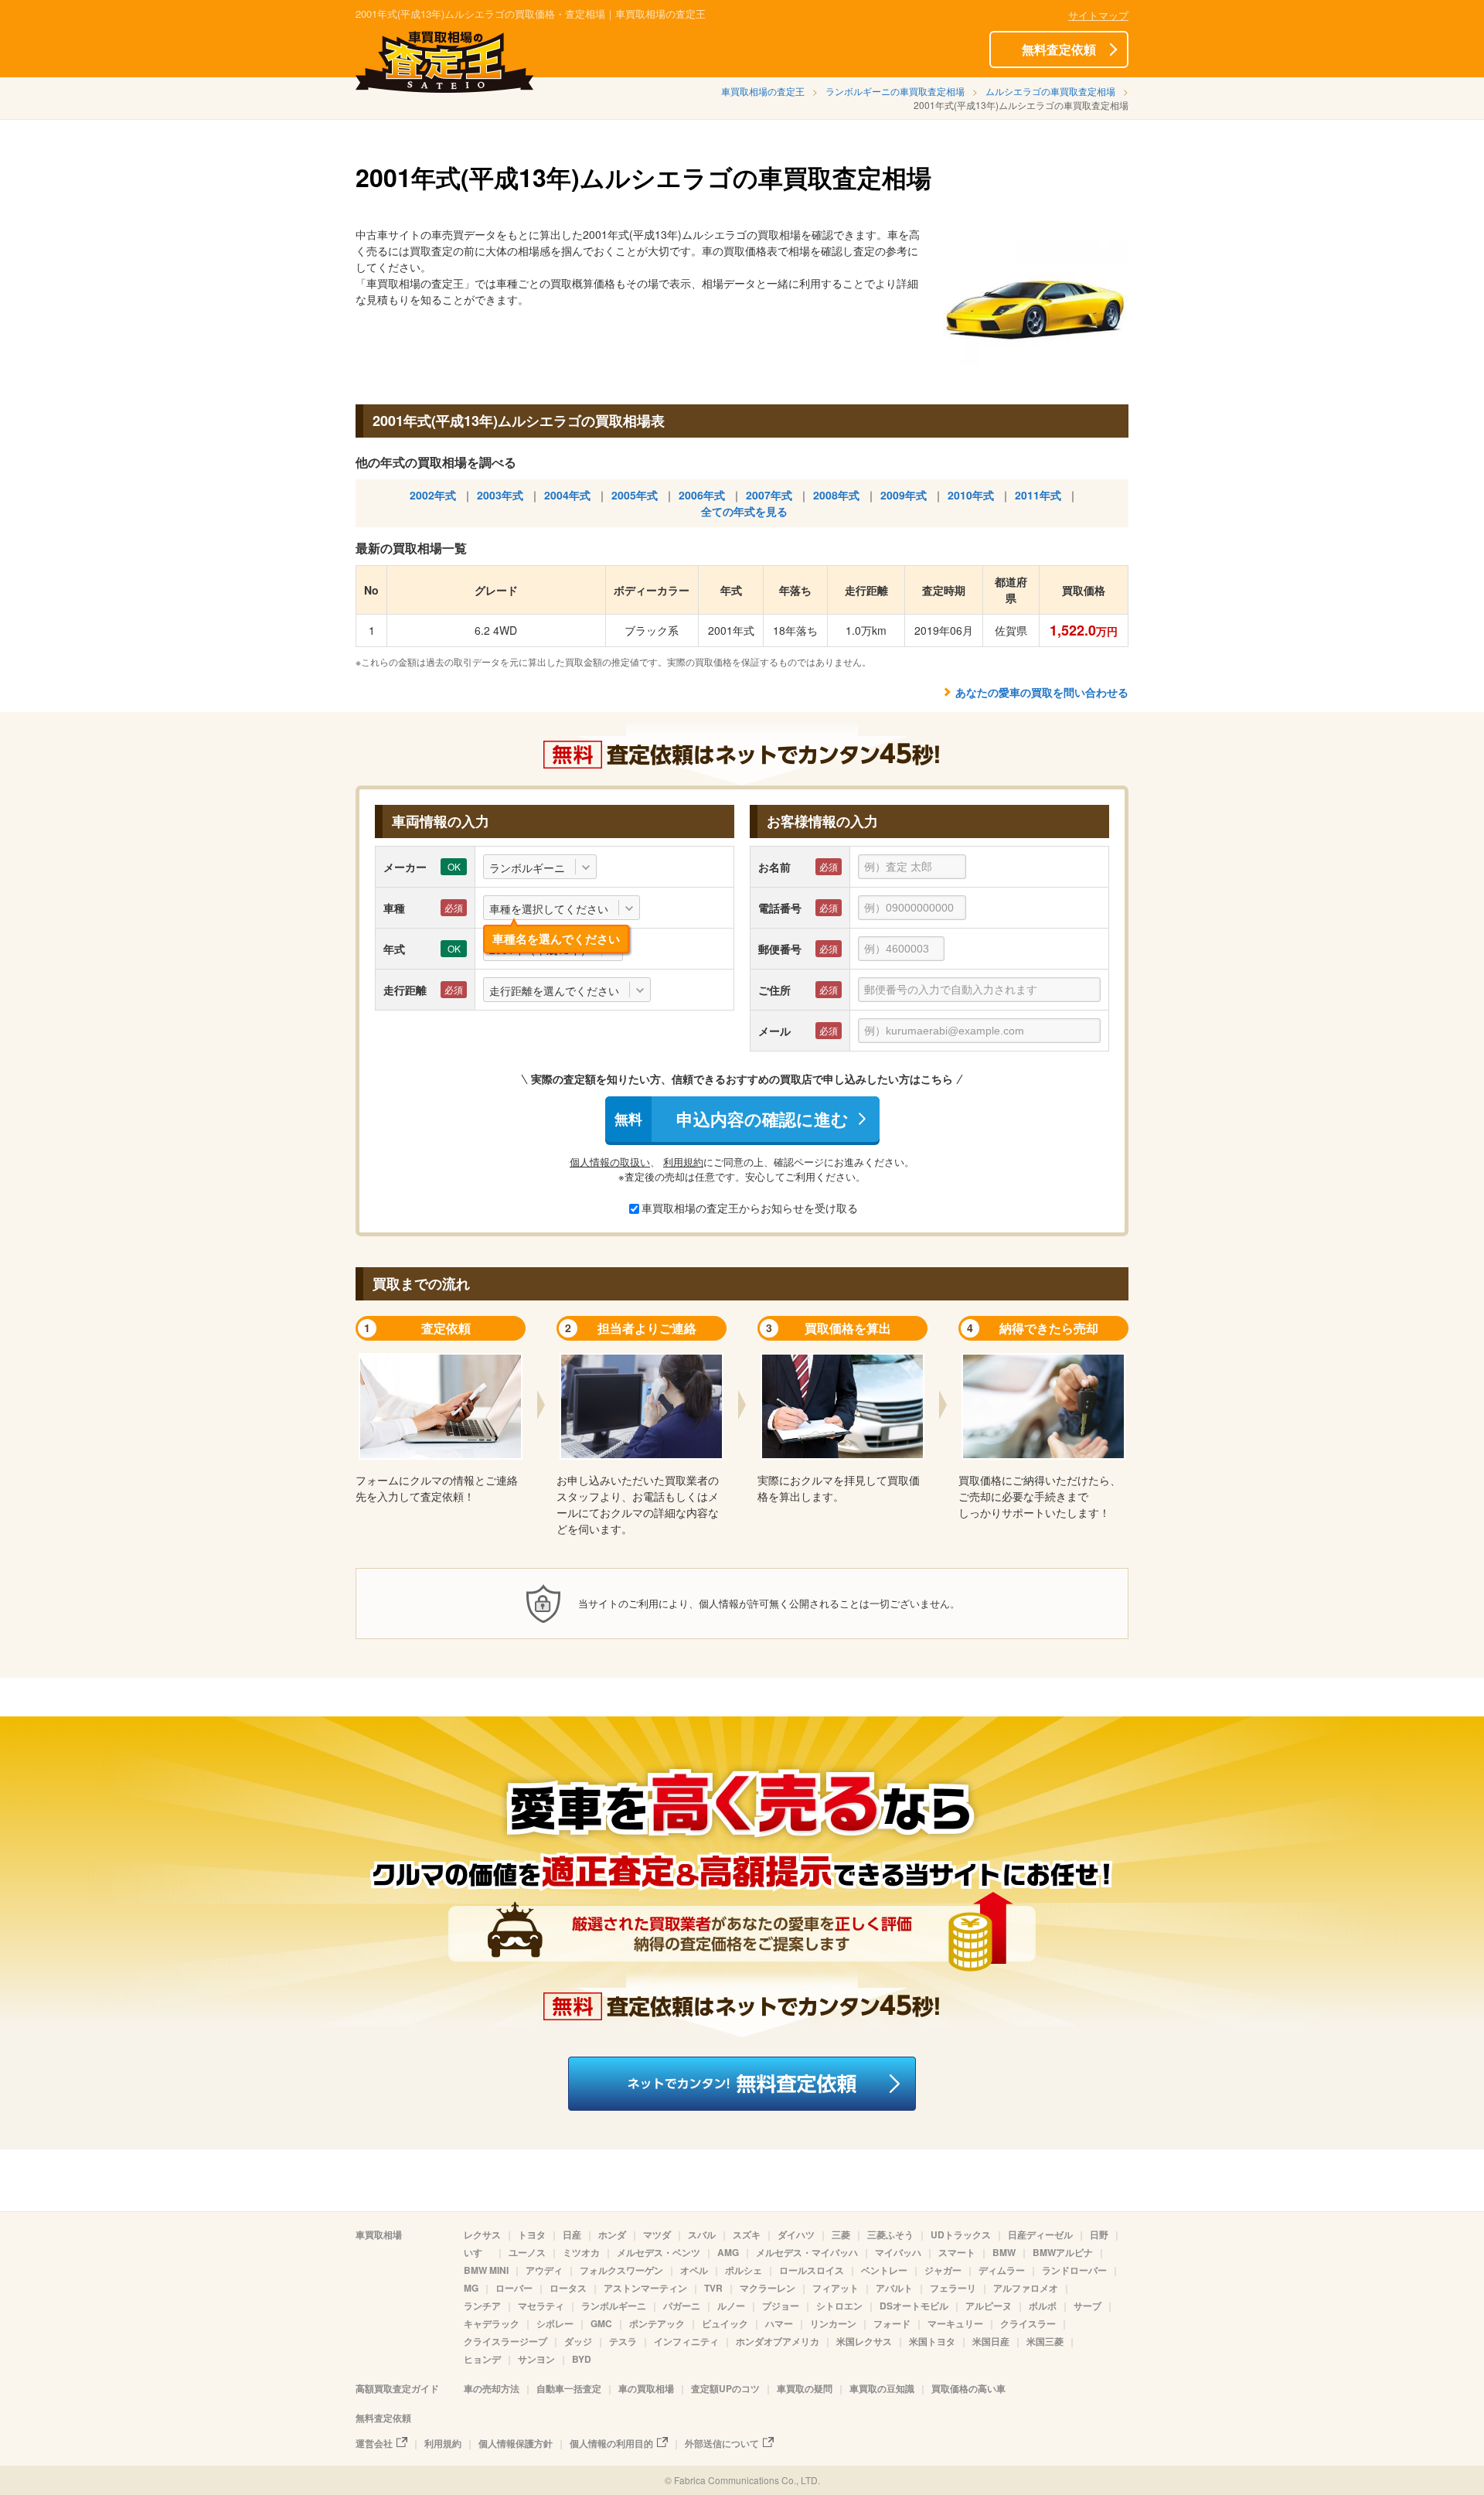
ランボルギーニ (614, 2306)
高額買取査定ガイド (397, 2388)
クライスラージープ (505, 2341)
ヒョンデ (482, 2359)
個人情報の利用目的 (611, 2443)
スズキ (747, 2234)
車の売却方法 (492, 2388)
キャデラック (492, 2323)
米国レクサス (864, 2341)
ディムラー (1002, 2270)
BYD (582, 2359)
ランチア (482, 2306)
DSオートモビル (914, 2306)
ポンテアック (657, 2323)
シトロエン (839, 2306)
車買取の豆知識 (882, 2388)
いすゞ (478, 2252)
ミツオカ (581, 2252)
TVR (713, 2288)
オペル (694, 2270)
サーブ (1087, 2306)
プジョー (781, 2306)
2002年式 (433, 495)
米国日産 (991, 2341)
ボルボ (1043, 2306)
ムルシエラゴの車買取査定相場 (1050, 91)
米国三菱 (1045, 2341)
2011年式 (1038, 495)
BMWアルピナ (1063, 2252)
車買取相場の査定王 (763, 91)
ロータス (568, 2288)
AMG (728, 2252)
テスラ (623, 2341)
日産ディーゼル (1040, 2234)
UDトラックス (961, 2234)
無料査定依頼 (1059, 49)
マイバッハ (898, 2252)
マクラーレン (768, 2288)
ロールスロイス (812, 2270)
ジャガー (943, 2270)
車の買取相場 (646, 2388)
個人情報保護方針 (516, 2443)
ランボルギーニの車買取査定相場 (895, 91)
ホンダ (612, 2234)
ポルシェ (744, 2270)
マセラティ (541, 2306)
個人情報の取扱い (610, 1162)
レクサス (482, 2234)
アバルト (894, 2288)
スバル (702, 2234)
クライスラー (1028, 2323)
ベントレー (884, 2270)
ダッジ (578, 2341)
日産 (572, 2234)
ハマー (779, 2323)
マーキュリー (955, 2323)
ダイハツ (796, 2234)
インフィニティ (686, 2341)
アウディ (544, 2270)
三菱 (841, 2234)
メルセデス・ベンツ (659, 2252)
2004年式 (567, 495)
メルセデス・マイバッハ (807, 2252)
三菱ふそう (890, 2234)
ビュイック (725, 2323)
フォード (892, 2323)
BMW (1004, 2252)
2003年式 (500, 495)
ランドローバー (1074, 2270)
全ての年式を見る (744, 511)
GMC (601, 2323)
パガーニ (682, 2306)
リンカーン (833, 2323)
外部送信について (722, 2443)
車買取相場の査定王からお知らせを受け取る (750, 1208)
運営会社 (374, 2443)
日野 (1099, 2234)
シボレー (555, 2323)
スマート (957, 2252)
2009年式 (904, 495)
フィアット (836, 2288)
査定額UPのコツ (725, 2388)
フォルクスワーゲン (621, 2270)
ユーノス (527, 2252)
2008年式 (836, 495)
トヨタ (532, 2234)
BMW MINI (486, 2270)
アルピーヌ (989, 2306)
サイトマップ (1098, 15)
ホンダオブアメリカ (778, 2341)
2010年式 (971, 495)
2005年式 (635, 495)
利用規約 (683, 1162)
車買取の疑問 (805, 2388)
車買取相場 (379, 2234)
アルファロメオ (1026, 2288)
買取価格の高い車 (968, 2388)
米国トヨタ (932, 2341)
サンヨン (536, 2359)
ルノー (731, 2306)
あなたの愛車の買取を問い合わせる (1042, 692)
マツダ (657, 2234)
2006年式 (702, 495)
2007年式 (769, 495)
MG (471, 2288)
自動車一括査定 (569, 2388)
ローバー (514, 2288)
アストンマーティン (645, 2288)
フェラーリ (953, 2288)
